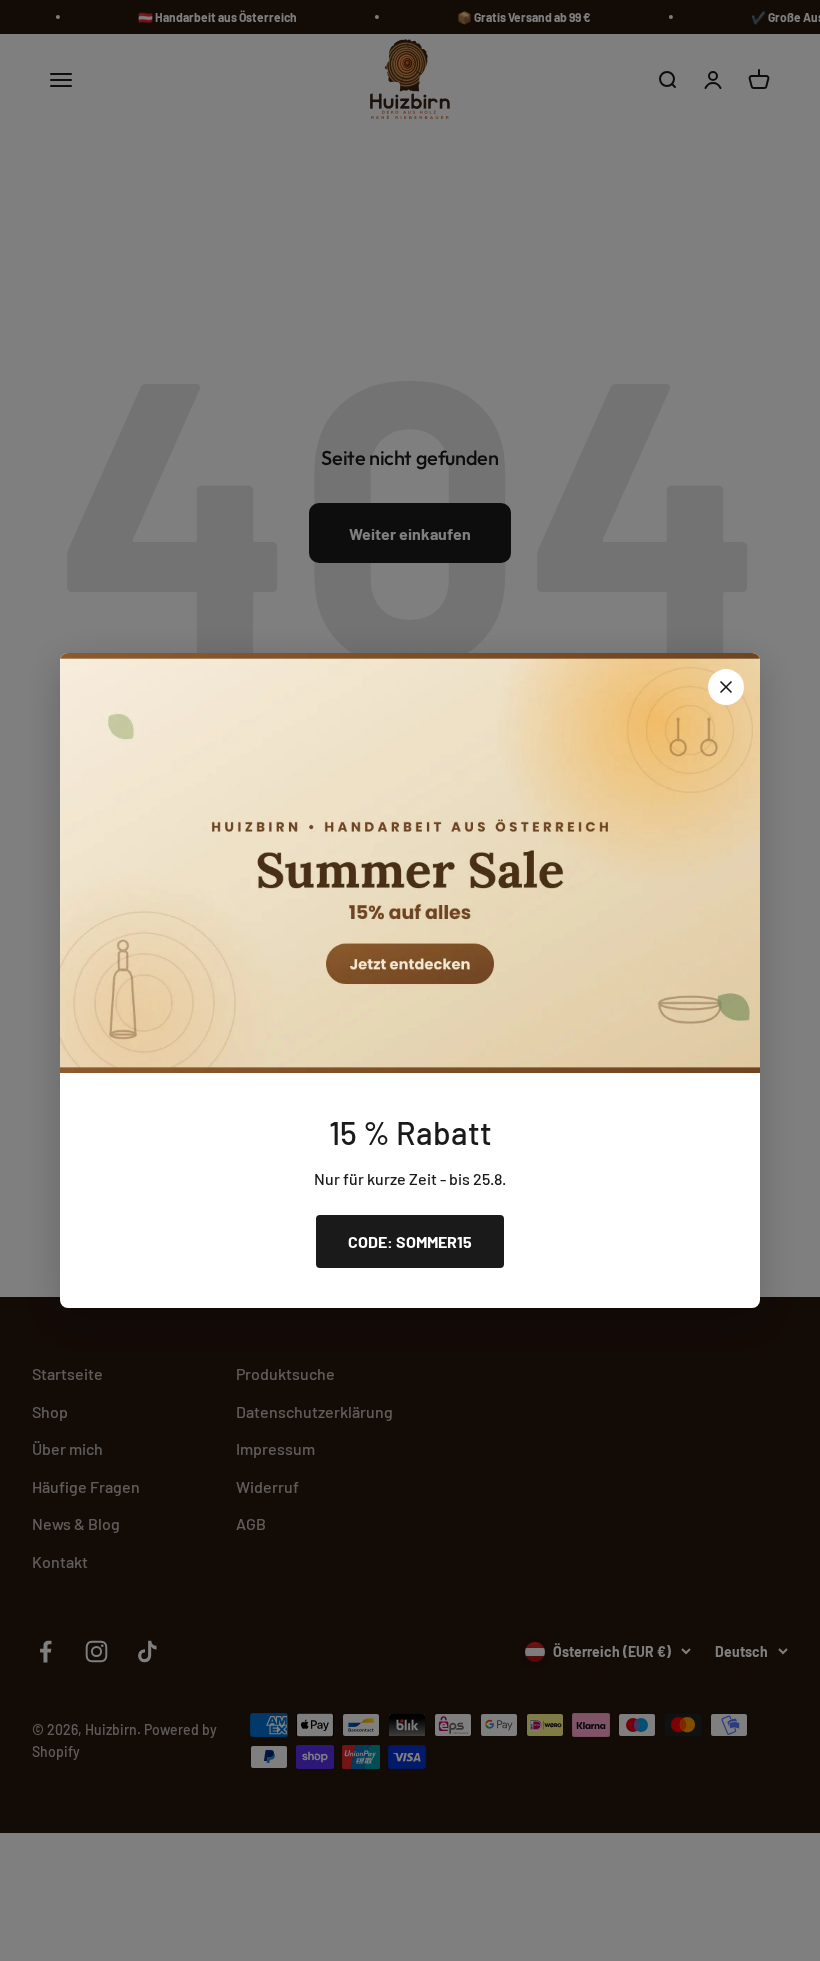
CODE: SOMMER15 (410, 1241)
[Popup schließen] (726, 687)
